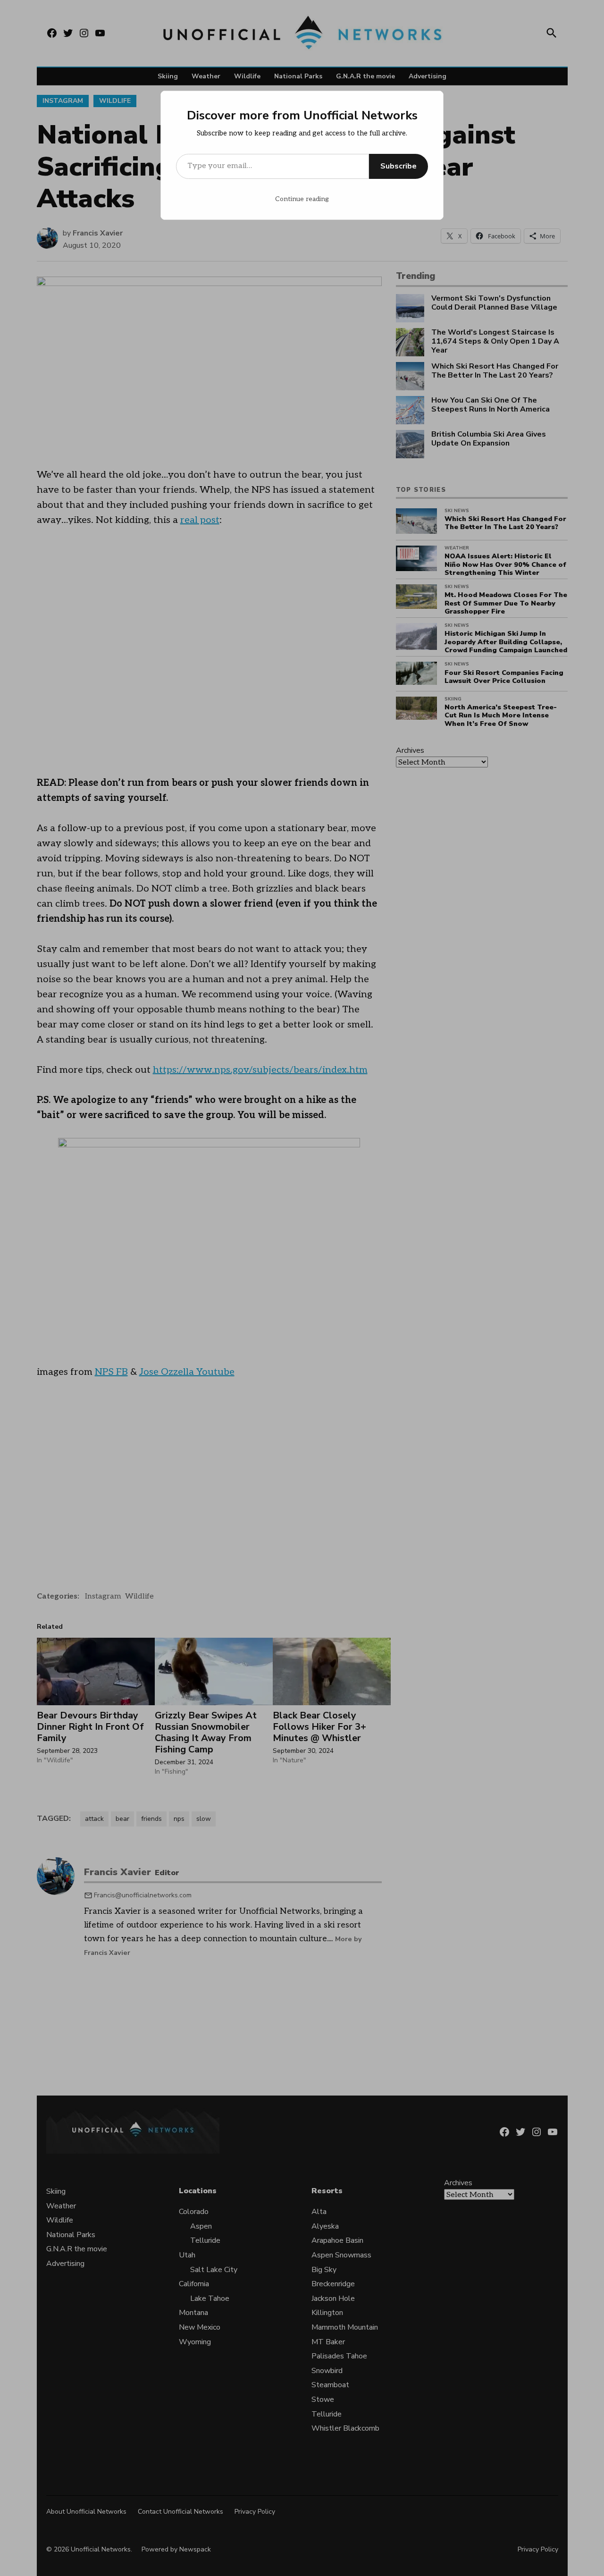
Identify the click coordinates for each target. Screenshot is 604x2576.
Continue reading (302, 199)
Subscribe (398, 166)
